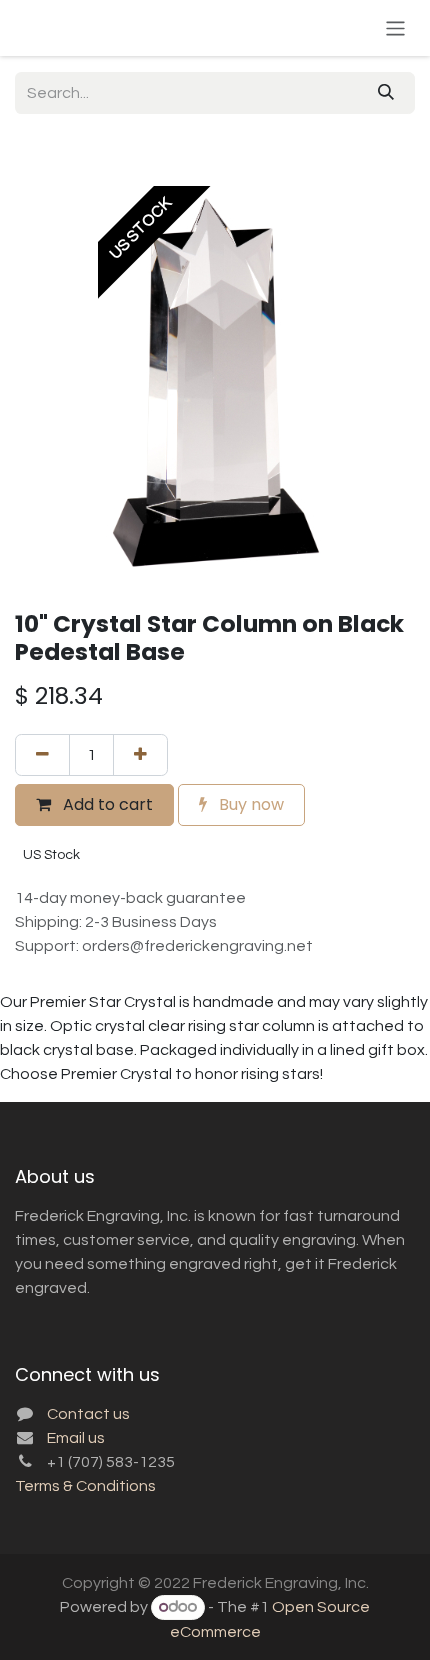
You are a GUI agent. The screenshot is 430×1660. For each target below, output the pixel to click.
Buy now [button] (249, 804)
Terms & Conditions (85, 1486)
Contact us (88, 1414)
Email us (76, 1438)
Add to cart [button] (106, 804)
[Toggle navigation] (395, 27)
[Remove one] (42, 755)
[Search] (386, 93)
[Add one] (140, 755)
